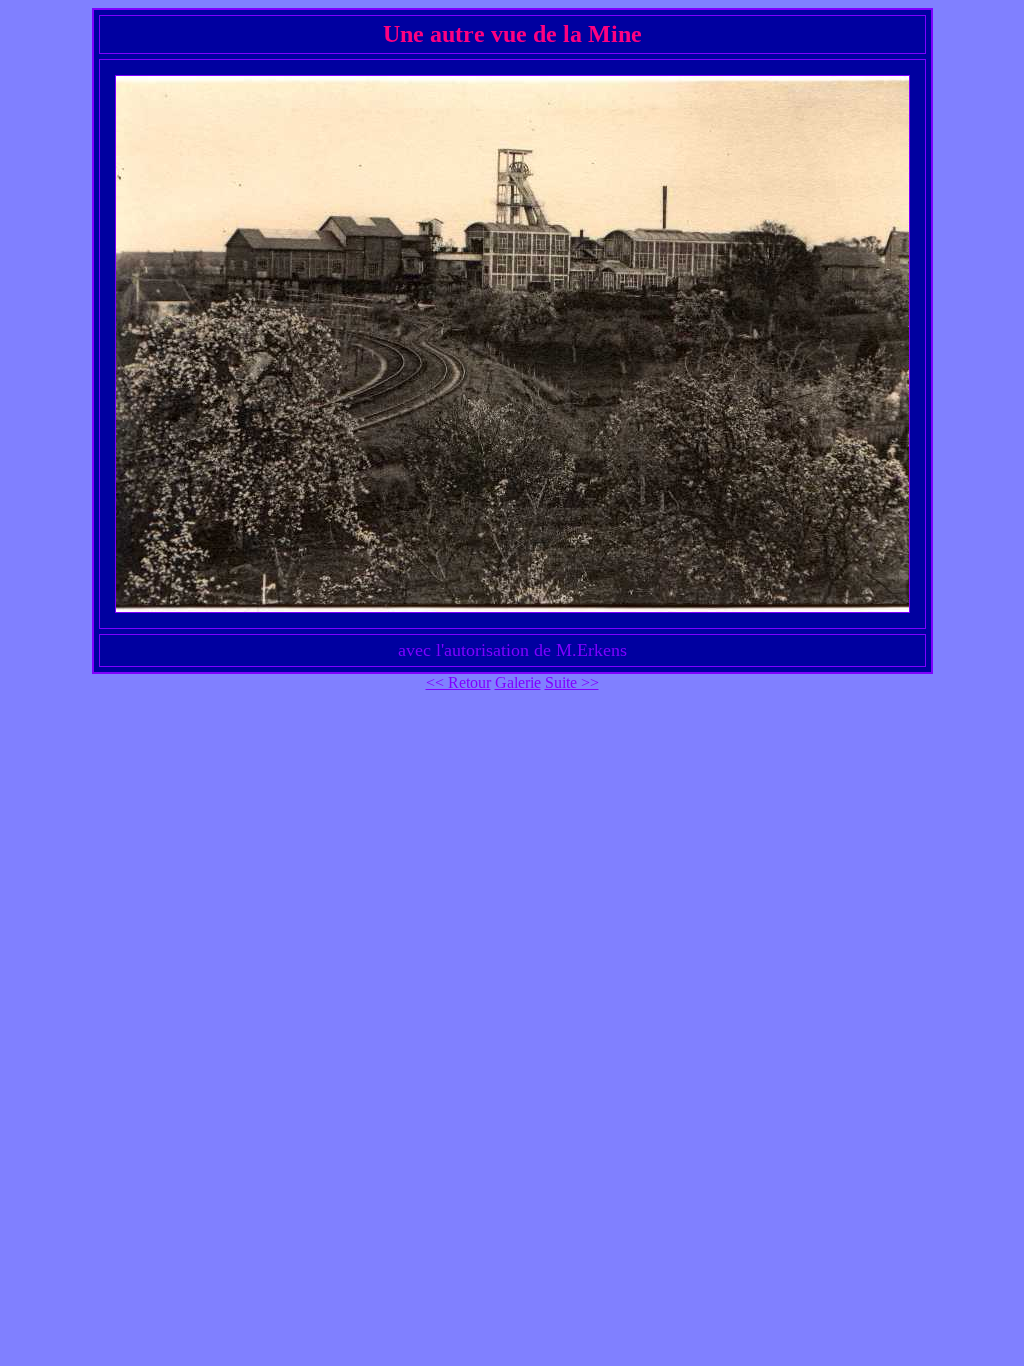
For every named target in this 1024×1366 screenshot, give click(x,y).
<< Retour (458, 682)
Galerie (518, 682)
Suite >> (572, 682)
